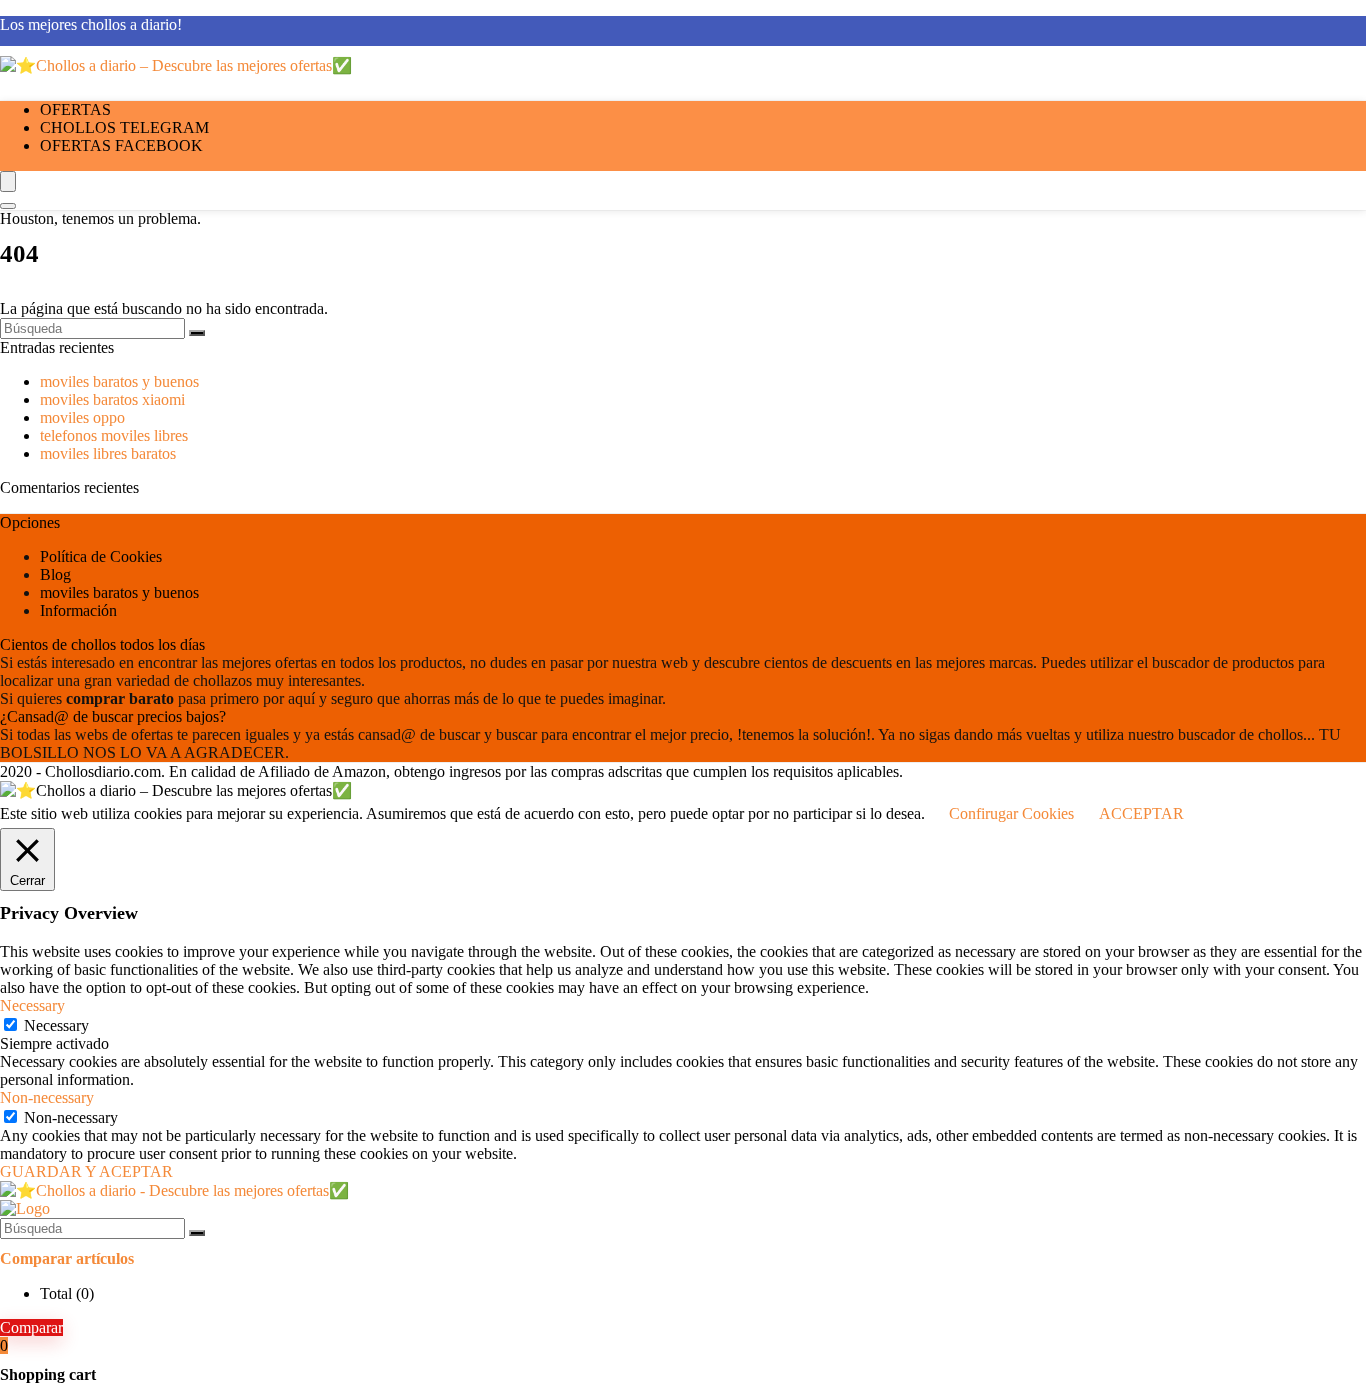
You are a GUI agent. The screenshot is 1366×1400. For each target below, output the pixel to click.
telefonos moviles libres (114, 435)
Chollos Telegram (124, 127)
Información (78, 610)
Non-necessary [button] (47, 1097)
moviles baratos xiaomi (112, 399)
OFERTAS (75, 109)
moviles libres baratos (108, 453)
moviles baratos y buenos (119, 381)
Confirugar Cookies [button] (1011, 813)
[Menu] (8, 181)
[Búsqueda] (197, 333)
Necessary (56, 1025)
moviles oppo (82, 417)
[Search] (8, 206)
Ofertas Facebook (121, 145)
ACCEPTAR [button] (1141, 813)
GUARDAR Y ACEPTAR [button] (86, 1171)
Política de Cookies (101, 556)
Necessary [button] (32, 1005)
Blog (55, 574)
